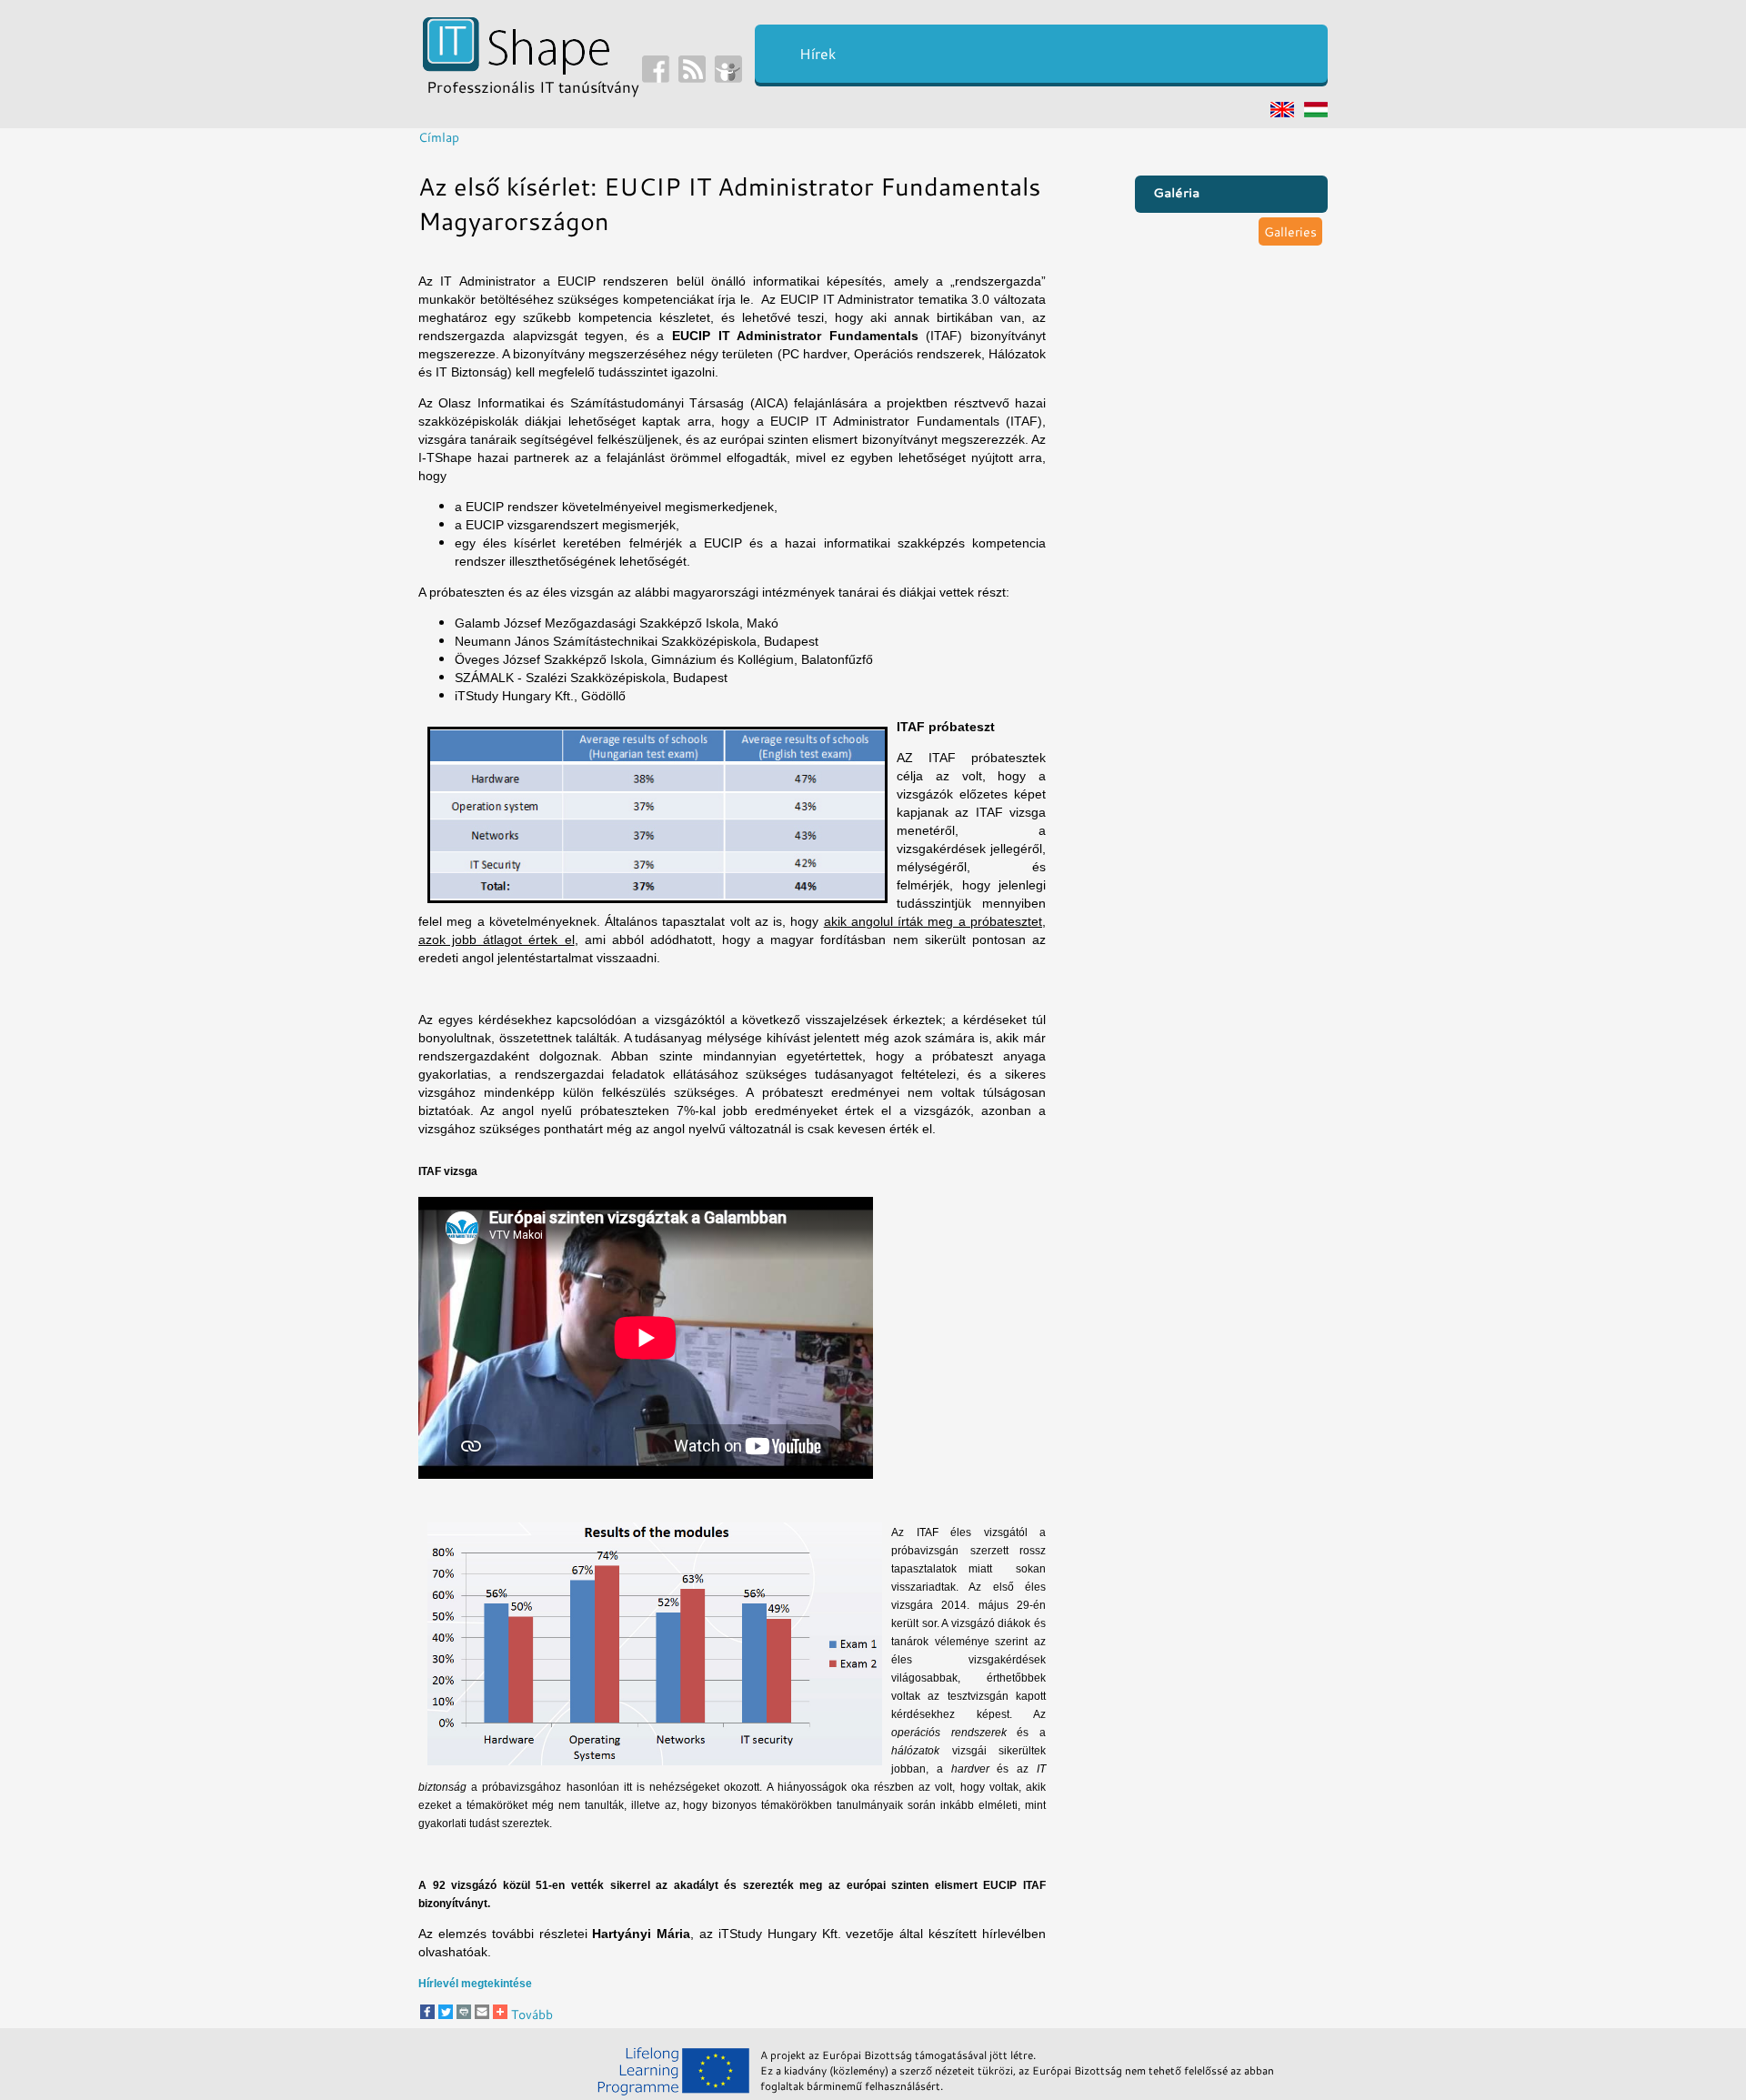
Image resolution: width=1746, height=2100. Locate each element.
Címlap (439, 137)
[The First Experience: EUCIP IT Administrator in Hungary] (1282, 111)
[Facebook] (427, 2014)
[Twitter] (446, 2014)
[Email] (482, 2014)
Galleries (1290, 231)
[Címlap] (516, 69)
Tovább (530, 2014)
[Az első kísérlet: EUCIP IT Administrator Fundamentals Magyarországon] (1316, 111)
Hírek (818, 53)
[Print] (464, 2014)
